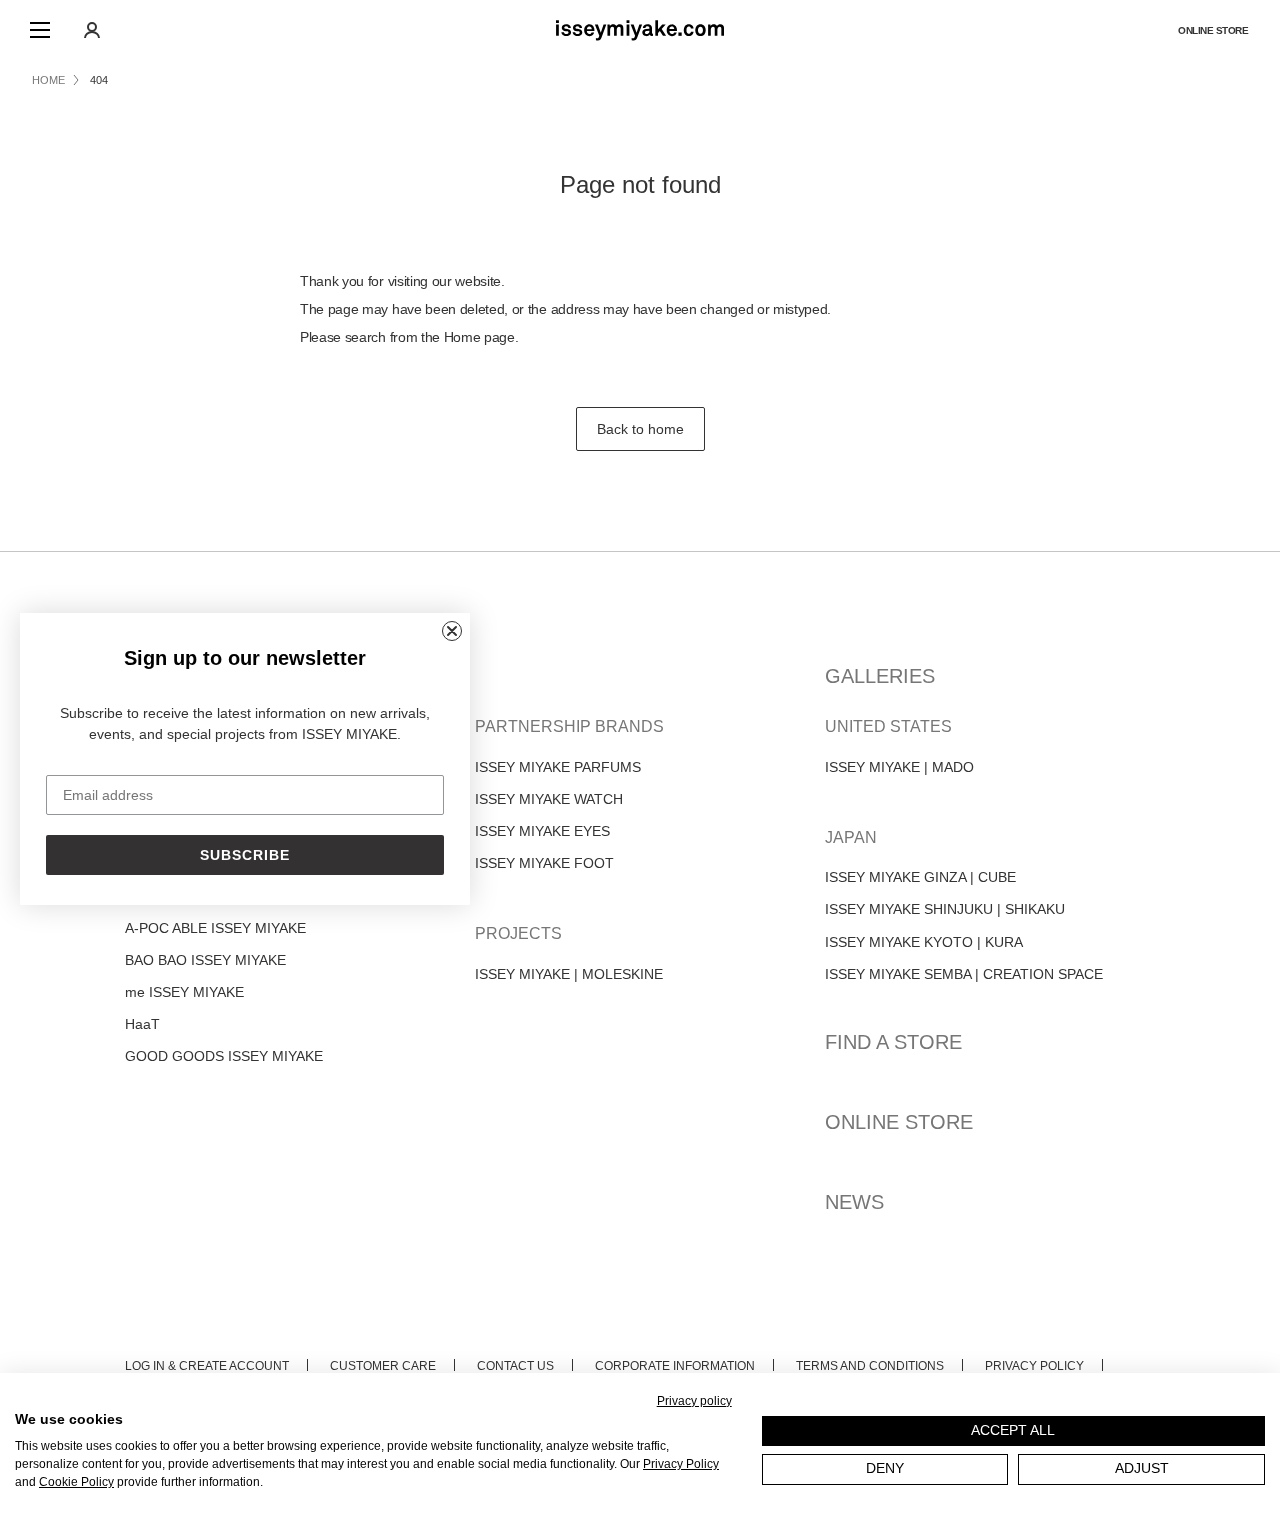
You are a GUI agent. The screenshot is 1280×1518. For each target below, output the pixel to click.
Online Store (1213, 30)
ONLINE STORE (899, 1122)
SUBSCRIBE (245, 855)
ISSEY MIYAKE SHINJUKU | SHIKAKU (945, 909)
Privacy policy (694, 1401)
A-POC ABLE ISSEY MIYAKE (215, 928)
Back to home (640, 429)
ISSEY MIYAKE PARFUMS (558, 767)
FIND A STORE (893, 1042)
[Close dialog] (452, 631)
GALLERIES (880, 676)
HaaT (142, 1024)
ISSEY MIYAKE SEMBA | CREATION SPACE (964, 974)
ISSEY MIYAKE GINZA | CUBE (920, 877)
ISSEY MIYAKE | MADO (899, 767)
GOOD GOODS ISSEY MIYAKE (224, 1056)
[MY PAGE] (92, 30)
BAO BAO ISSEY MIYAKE (205, 960)
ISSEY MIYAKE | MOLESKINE (569, 974)
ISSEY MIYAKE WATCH (549, 799)
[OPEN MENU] (40, 30)
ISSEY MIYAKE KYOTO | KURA (924, 942)
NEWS (854, 1202)
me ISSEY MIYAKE (184, 992)
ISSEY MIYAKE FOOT (544, 863)
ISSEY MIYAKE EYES (542, 831)
